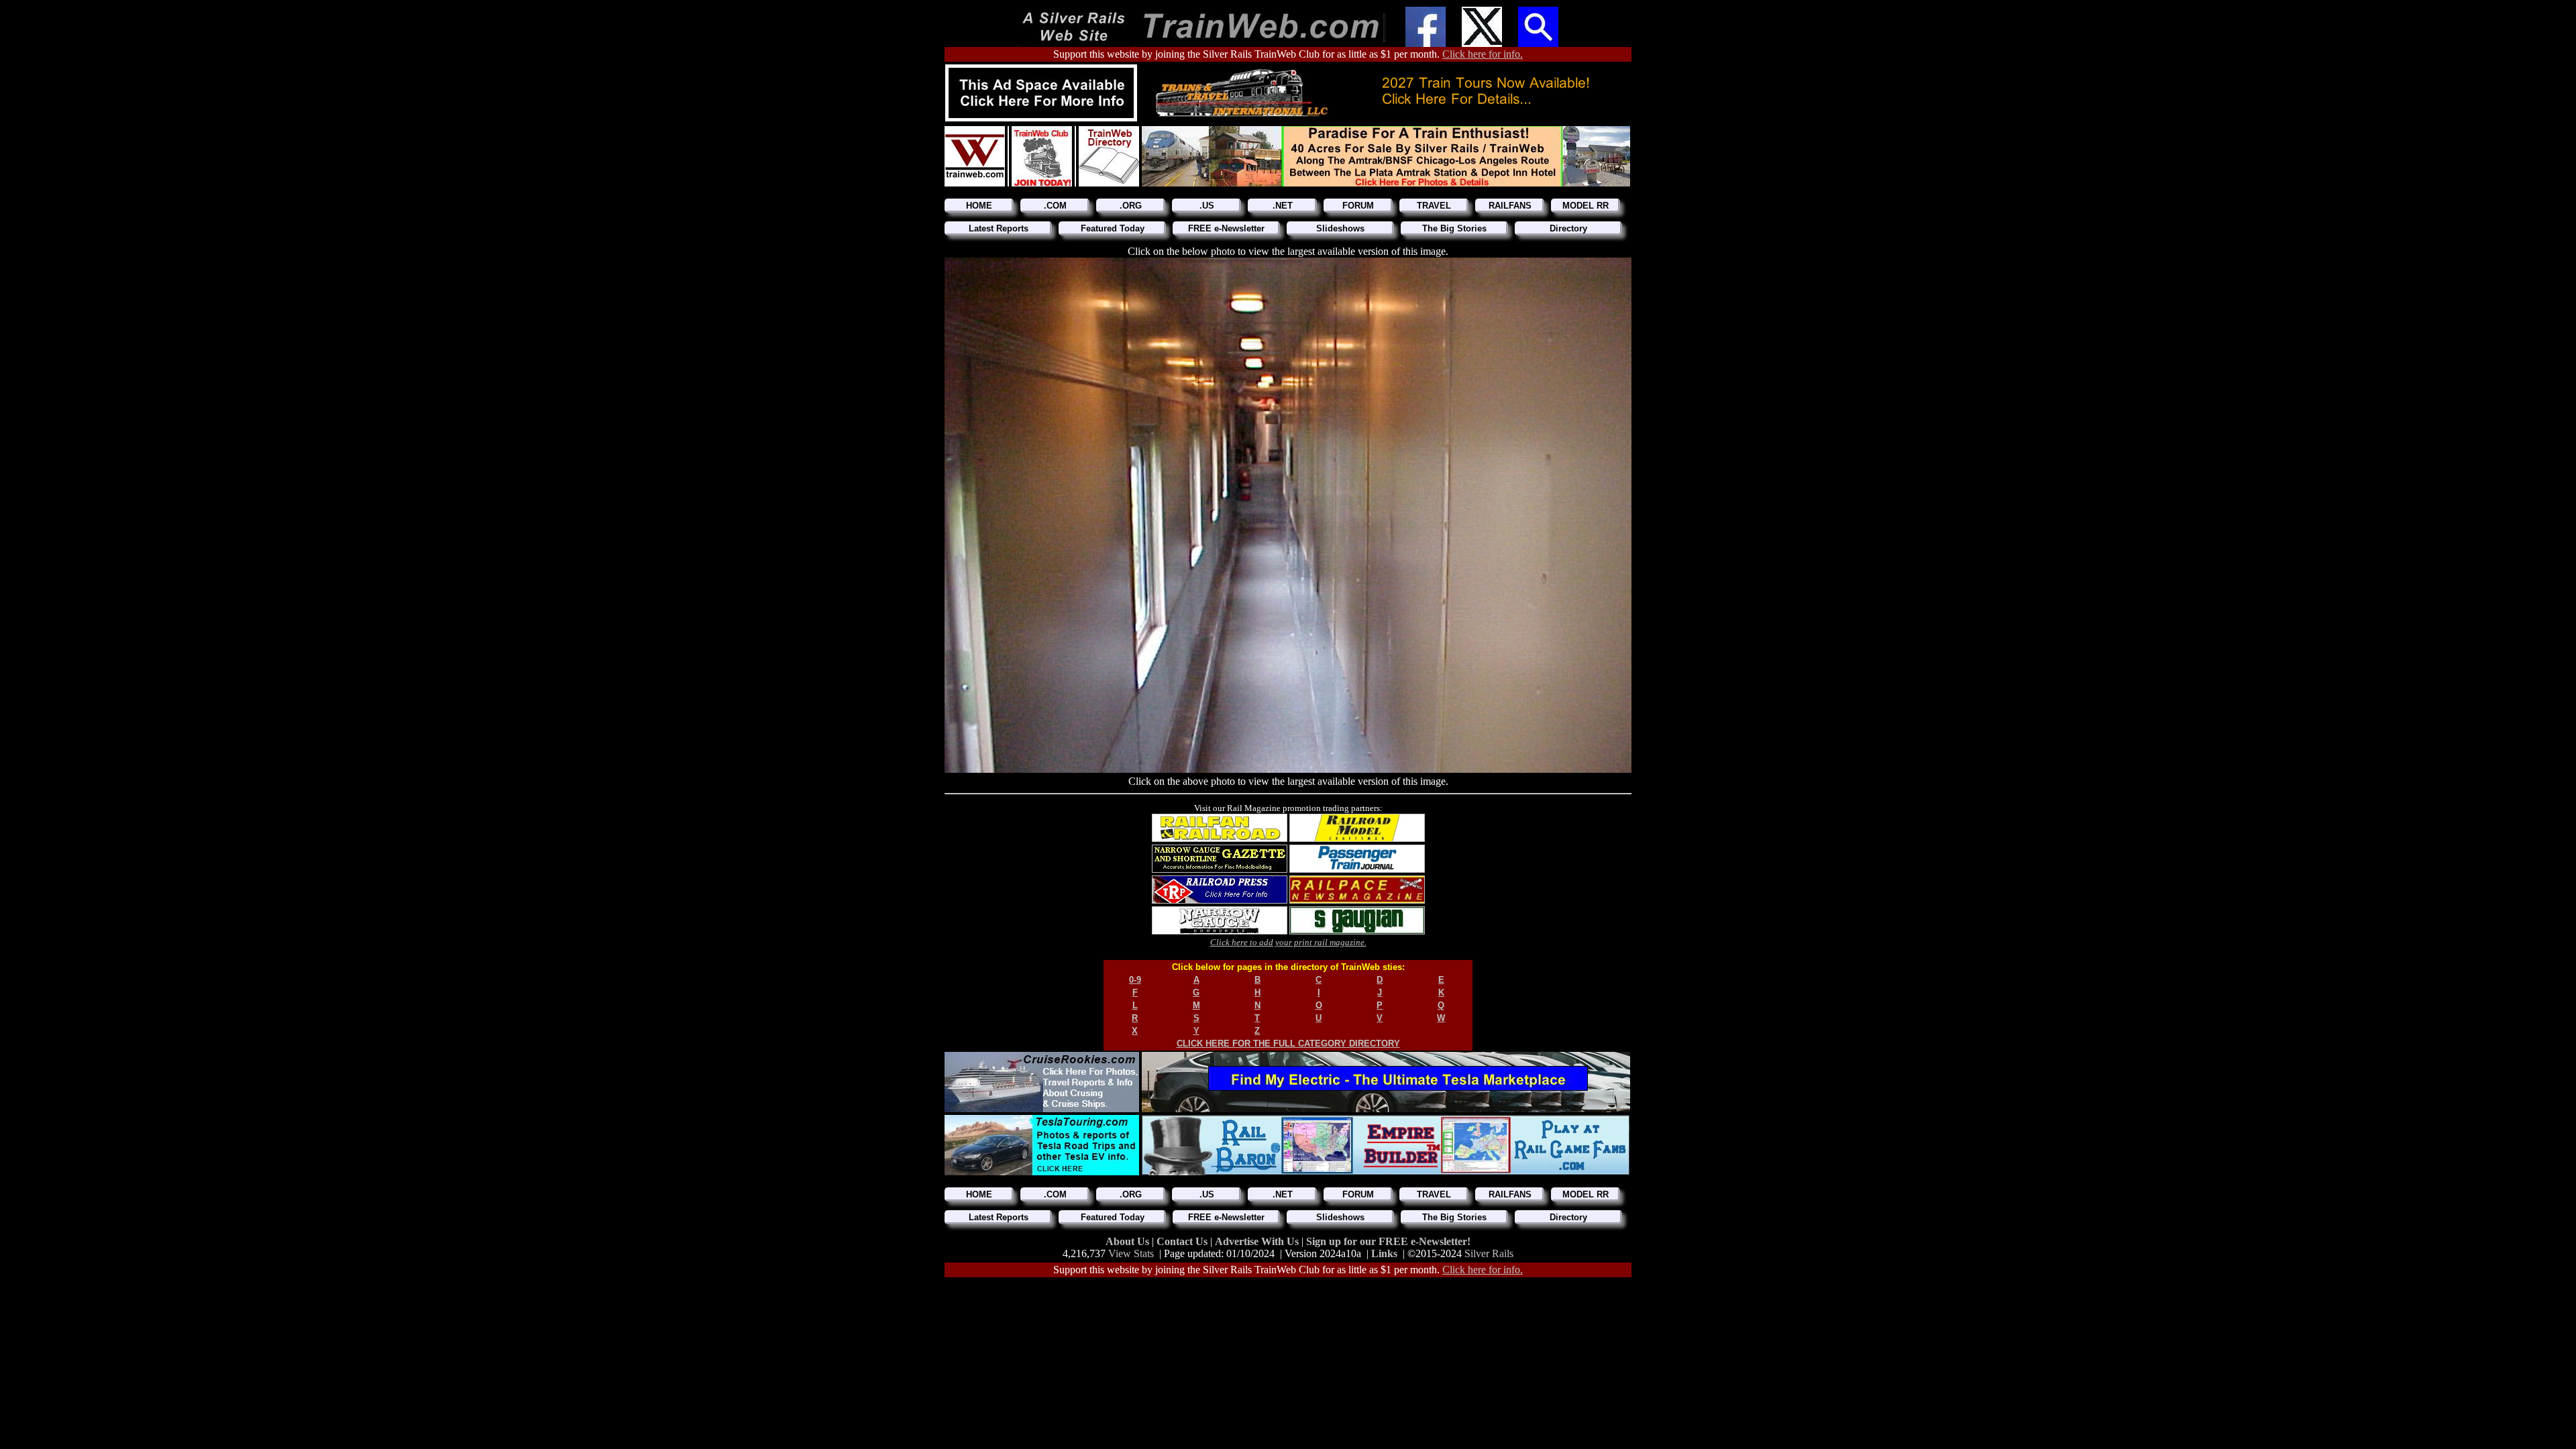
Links (1384, 1253)
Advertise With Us (1258, 1241)
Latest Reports (999, 228)
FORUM (1358, 206)
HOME (979, 206)
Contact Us (1183, 1241)
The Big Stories (1454, 228)
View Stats (1131, 1253)
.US (1207, 206)
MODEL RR (1586, 206)
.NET (1283, 206)
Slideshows (1340, 228)
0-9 (1135, 980)
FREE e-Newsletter (1226, 228)
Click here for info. (1483, 54)
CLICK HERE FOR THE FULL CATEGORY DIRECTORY (1288, 1043)
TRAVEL (1434, 206)
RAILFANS (1510, 206)
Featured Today (1113, 228)
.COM (1055, 206)
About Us (1129, 1241)
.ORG (1131, 206)
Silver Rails (1489, 1253)
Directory (1568, 228)
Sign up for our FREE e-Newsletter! (1388, 1241)
